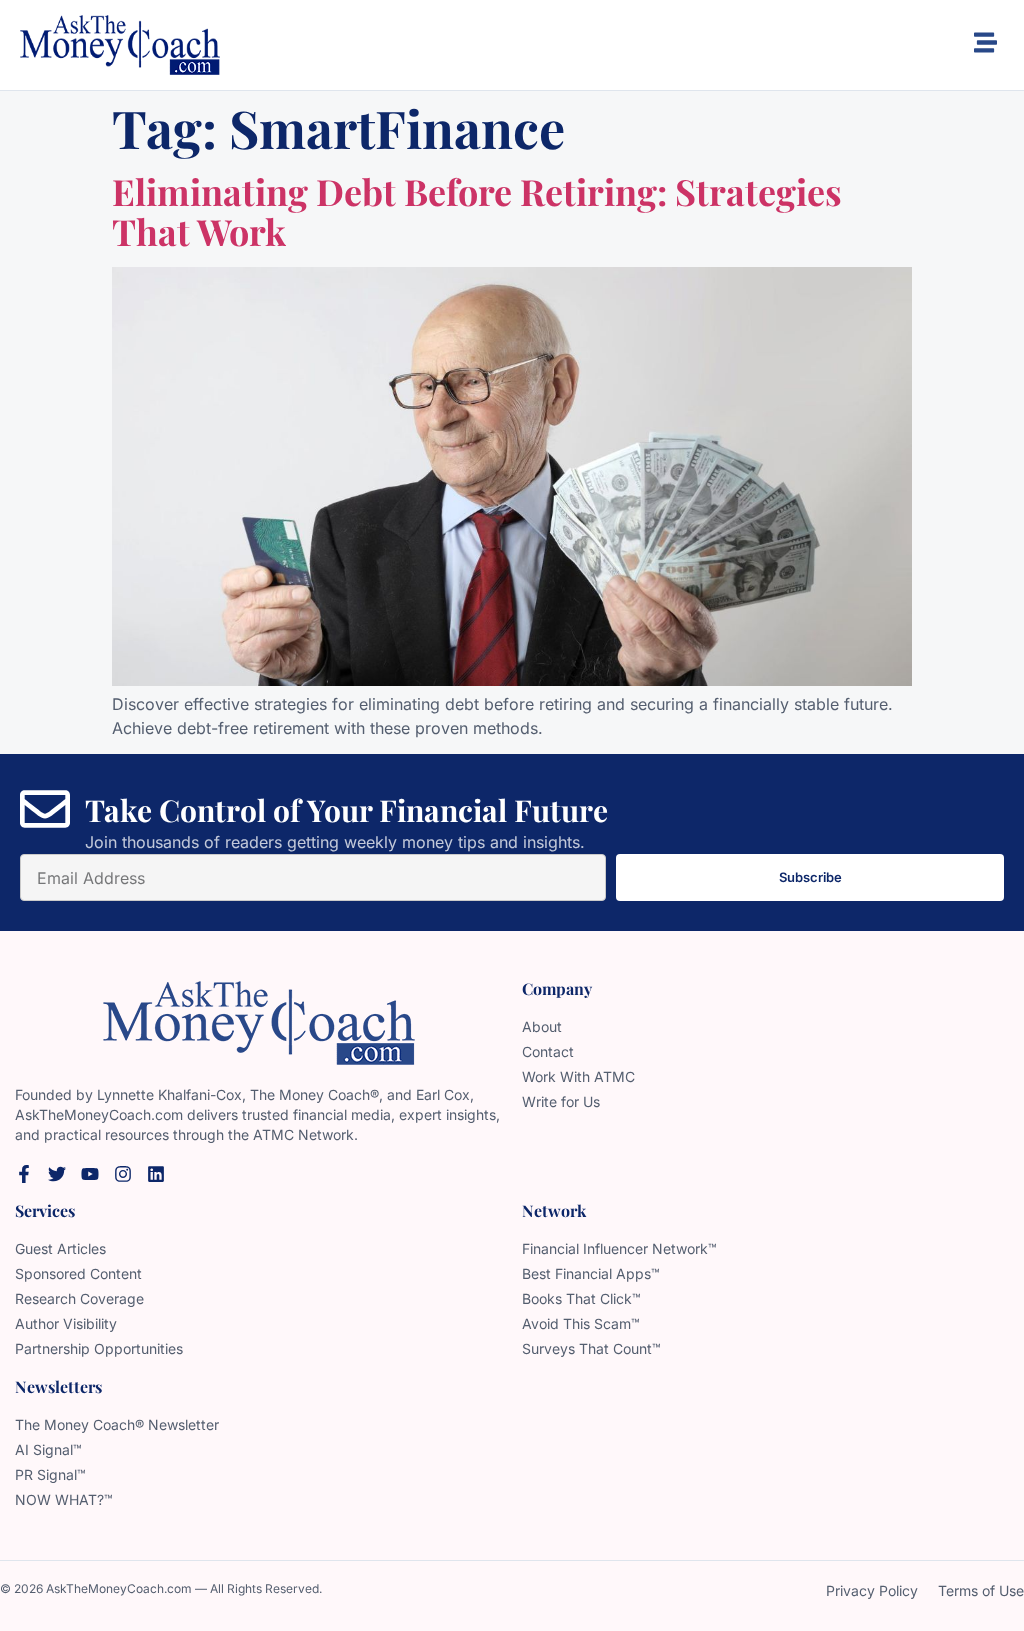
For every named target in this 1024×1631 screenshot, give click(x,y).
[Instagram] (123, 1174)
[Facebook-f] (24, 1174)
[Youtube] (90, 1174)
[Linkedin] (156, 1174)
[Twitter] (57, 1174)
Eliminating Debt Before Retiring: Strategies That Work (477, 211)
